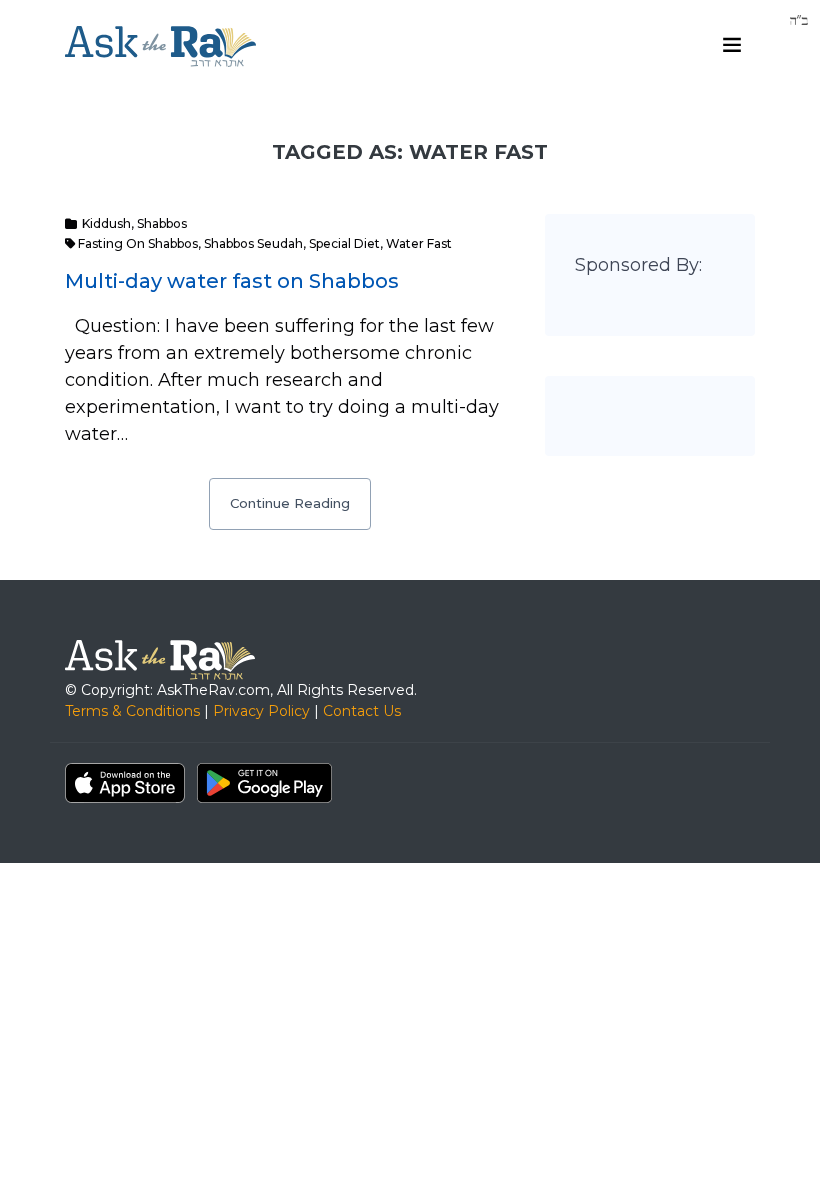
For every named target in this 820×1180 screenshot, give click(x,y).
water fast (419, 243)
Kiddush (106, 223)
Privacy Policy (261, 711)
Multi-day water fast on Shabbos (232, 281)
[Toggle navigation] (732, 45)
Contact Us (362, 711)
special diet (344, 243)
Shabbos (162, 223)
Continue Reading (290, 503)
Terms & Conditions (132, 711)
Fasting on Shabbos (138, 243)
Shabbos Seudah (253, 243)
